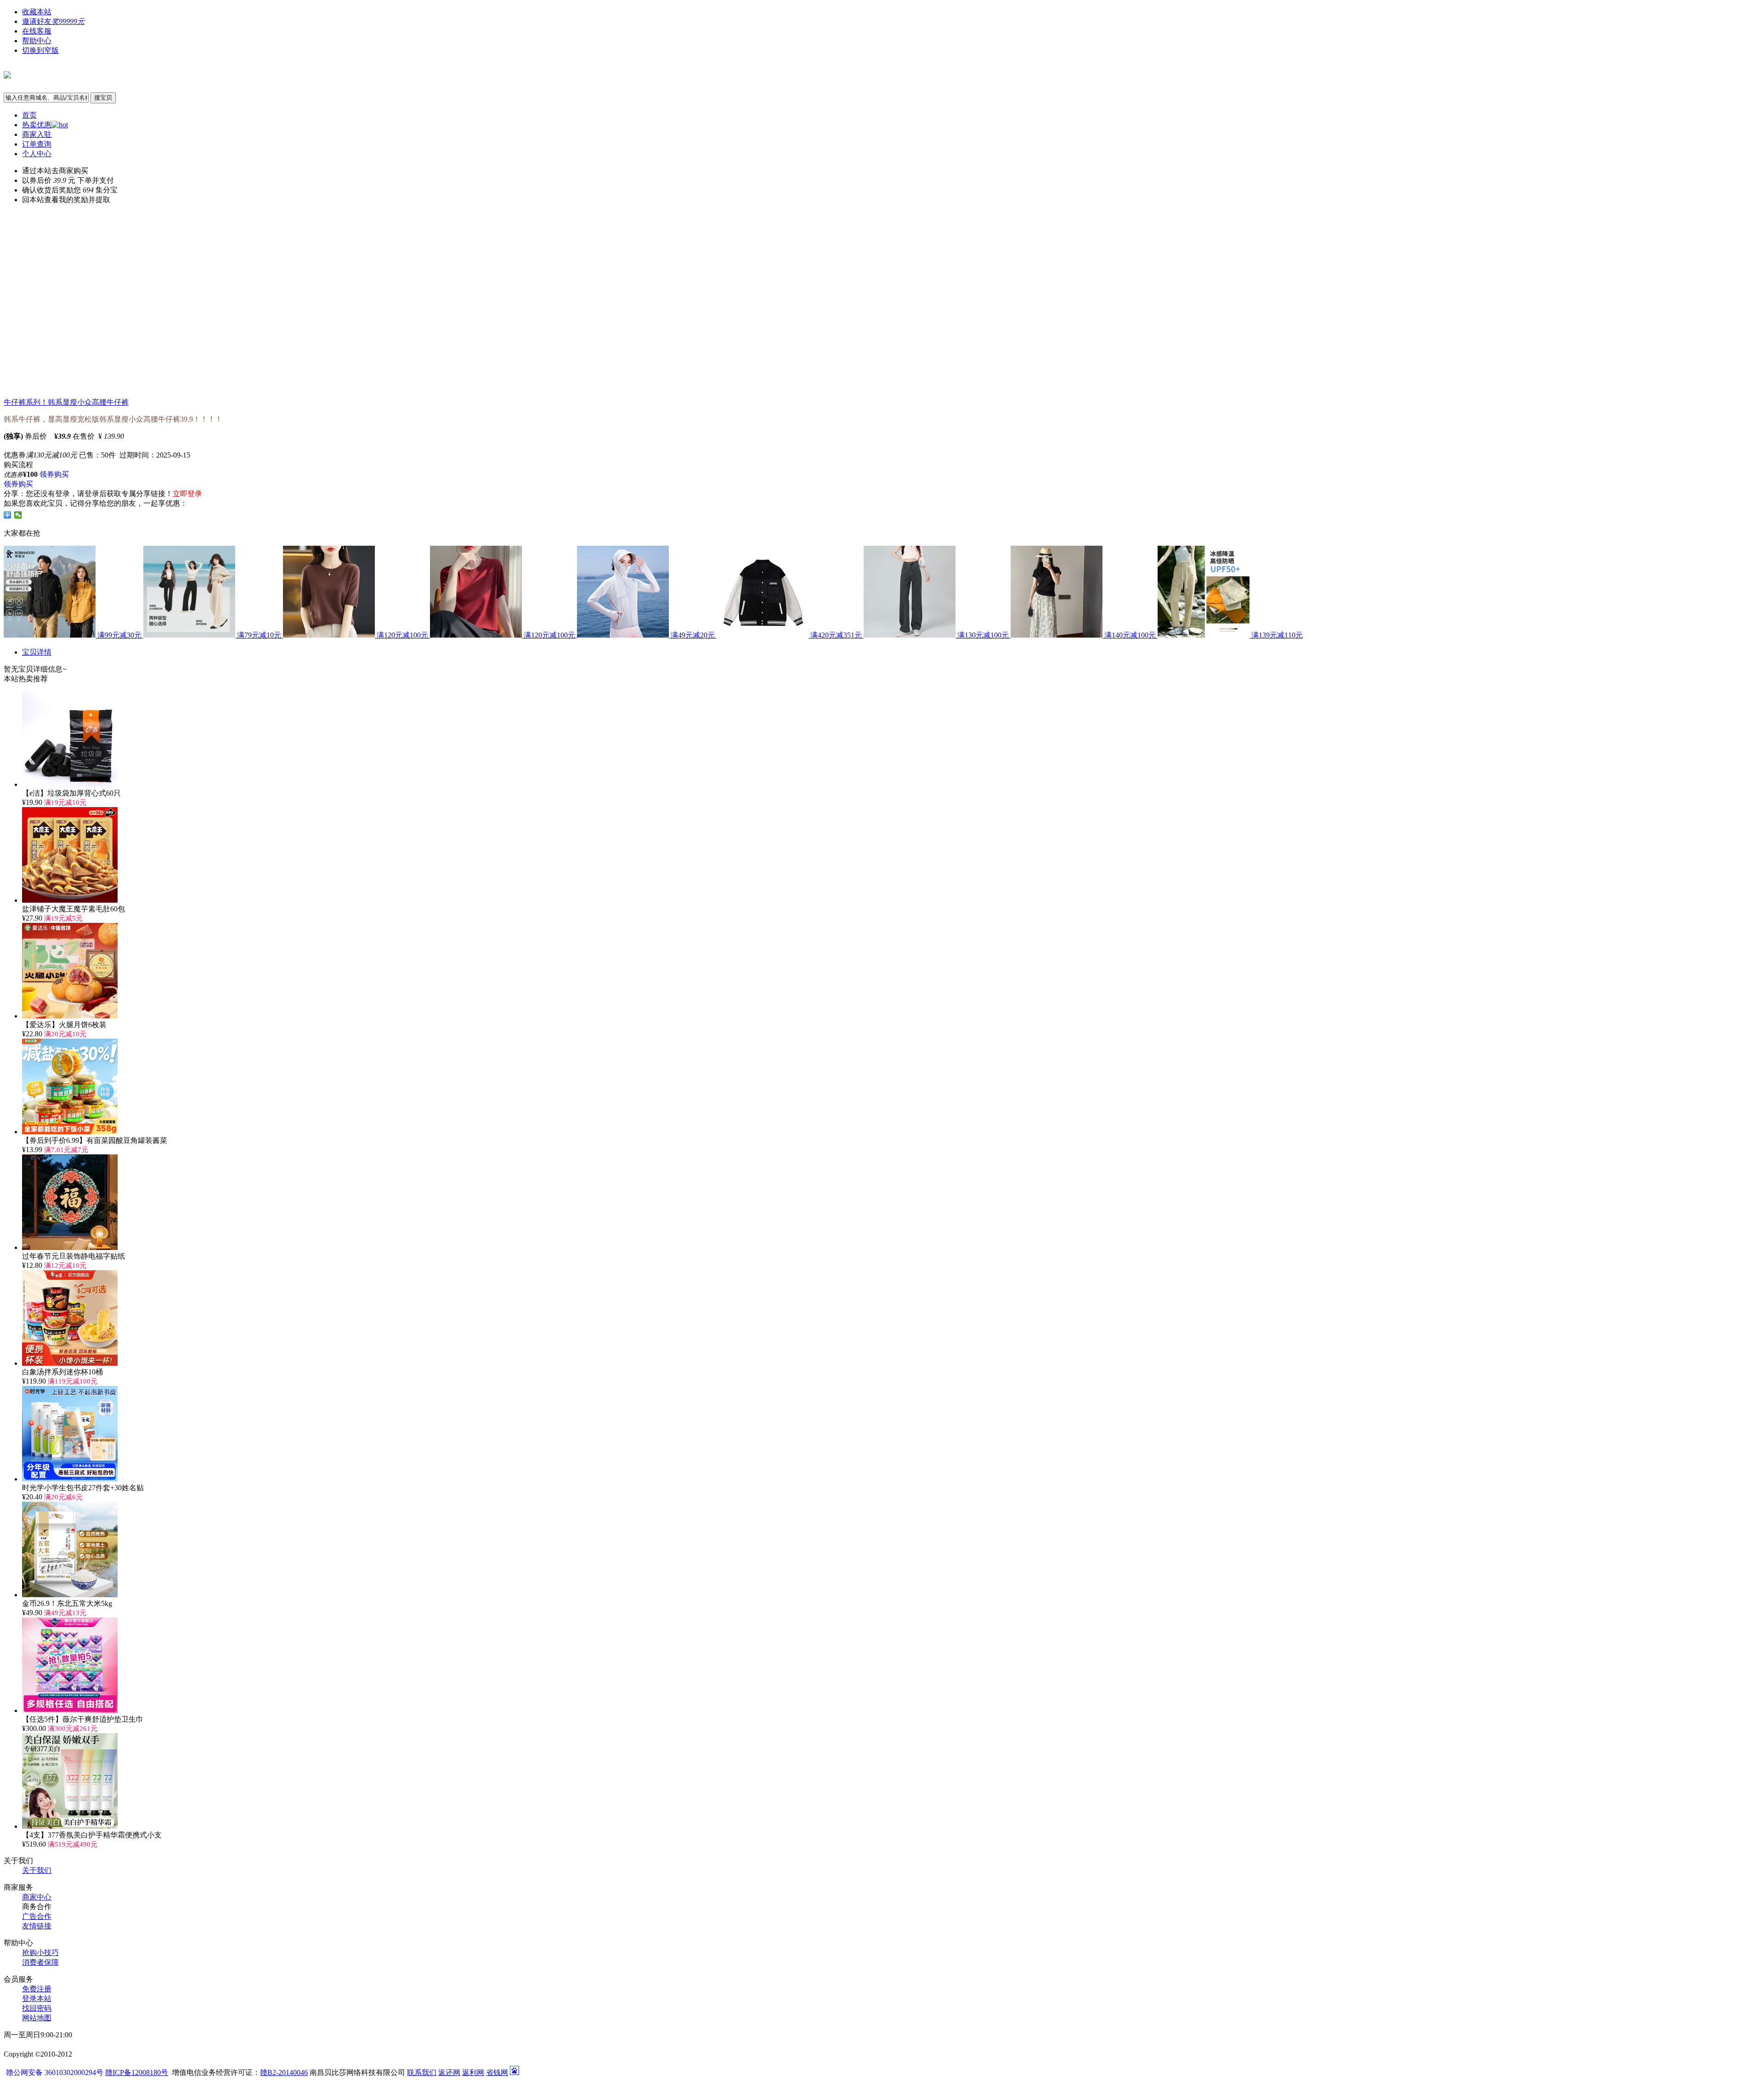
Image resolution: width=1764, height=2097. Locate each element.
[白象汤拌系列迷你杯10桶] (70, 1363)
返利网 (473, 2072)
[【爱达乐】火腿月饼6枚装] (70, 1016)
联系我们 (422, 2072)
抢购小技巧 (40, 1953)
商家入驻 (37, 134)
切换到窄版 (40, 50)
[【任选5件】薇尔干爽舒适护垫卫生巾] (70, 1710)
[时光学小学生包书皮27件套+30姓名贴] (70, 1479)
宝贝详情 (37, 652)
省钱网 (497, 2072)
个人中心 (37, 154)
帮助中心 (37, 41)
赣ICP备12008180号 (137, 2072)
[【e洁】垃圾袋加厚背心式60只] (70, 784)
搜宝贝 (103, 98)
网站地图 (37, 2018)
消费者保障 (40, 1962)
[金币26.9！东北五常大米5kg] (70, 1595)
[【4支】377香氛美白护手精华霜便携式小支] (70, 1826)
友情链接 (37, 1926)
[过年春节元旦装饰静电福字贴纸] (70, 1247)
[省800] (7, 73)
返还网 (449, 2072)
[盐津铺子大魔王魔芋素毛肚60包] (70, 900)
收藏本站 (37, 12)
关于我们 (37, 1870)
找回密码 (37, 2008)
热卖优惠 (37, 125)
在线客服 (37, 31)
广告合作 (37, 1916)
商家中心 (37, 1897)
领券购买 (54, 474)
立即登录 (187, 494)
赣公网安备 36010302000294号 (56, 2072)
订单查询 (37, 144)
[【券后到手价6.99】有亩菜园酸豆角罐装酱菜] (70, 1132)
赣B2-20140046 (284, 2072)
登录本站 (37, 1998)
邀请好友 (53, 21)
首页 (29, 115)
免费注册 (37, 1989)
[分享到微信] (18, 515)
